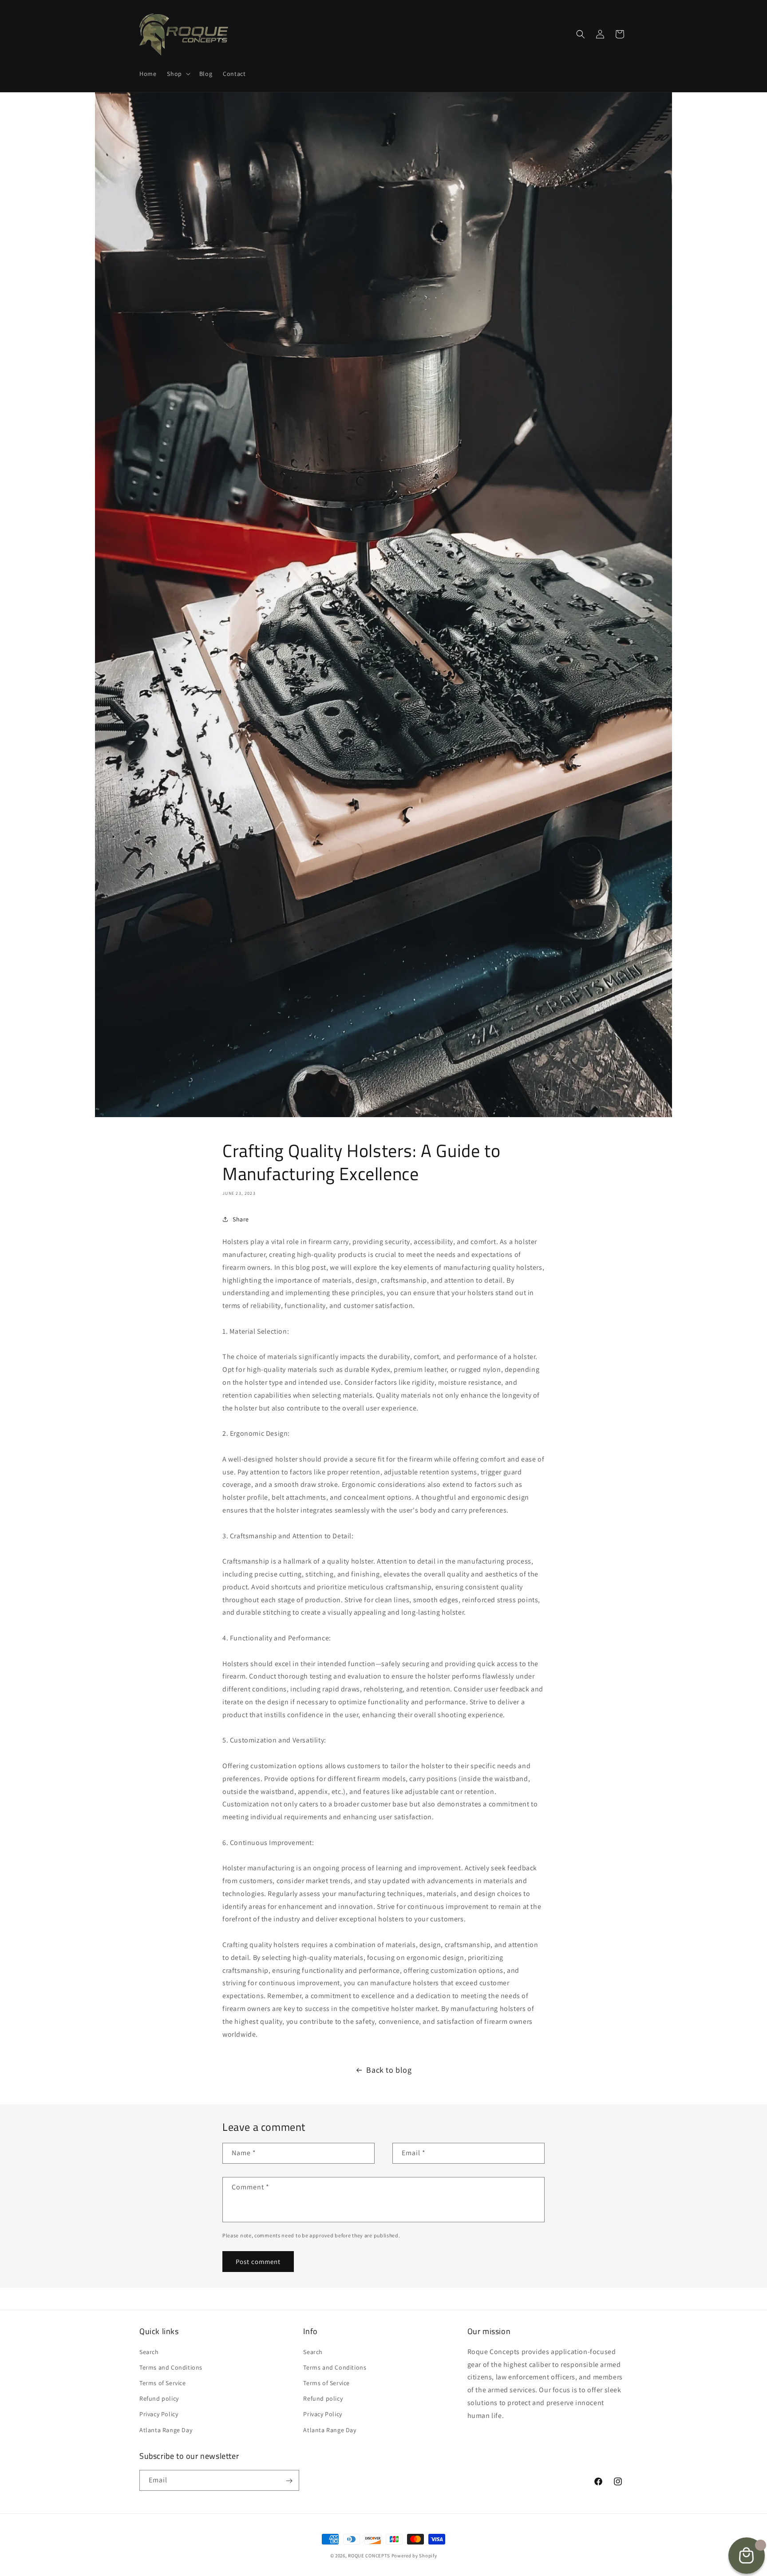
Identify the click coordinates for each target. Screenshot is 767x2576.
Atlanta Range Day (166, 2430)
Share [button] (241, 1219)
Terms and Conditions (171, 2367)
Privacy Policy (159, 2414)
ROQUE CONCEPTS (369, 2556)
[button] (178, 74)
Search (149, 2351)
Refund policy (159, 2398)
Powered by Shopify (414, 2556)
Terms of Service (163, 2382)
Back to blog (389, 2070)
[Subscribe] (289, 2481)
